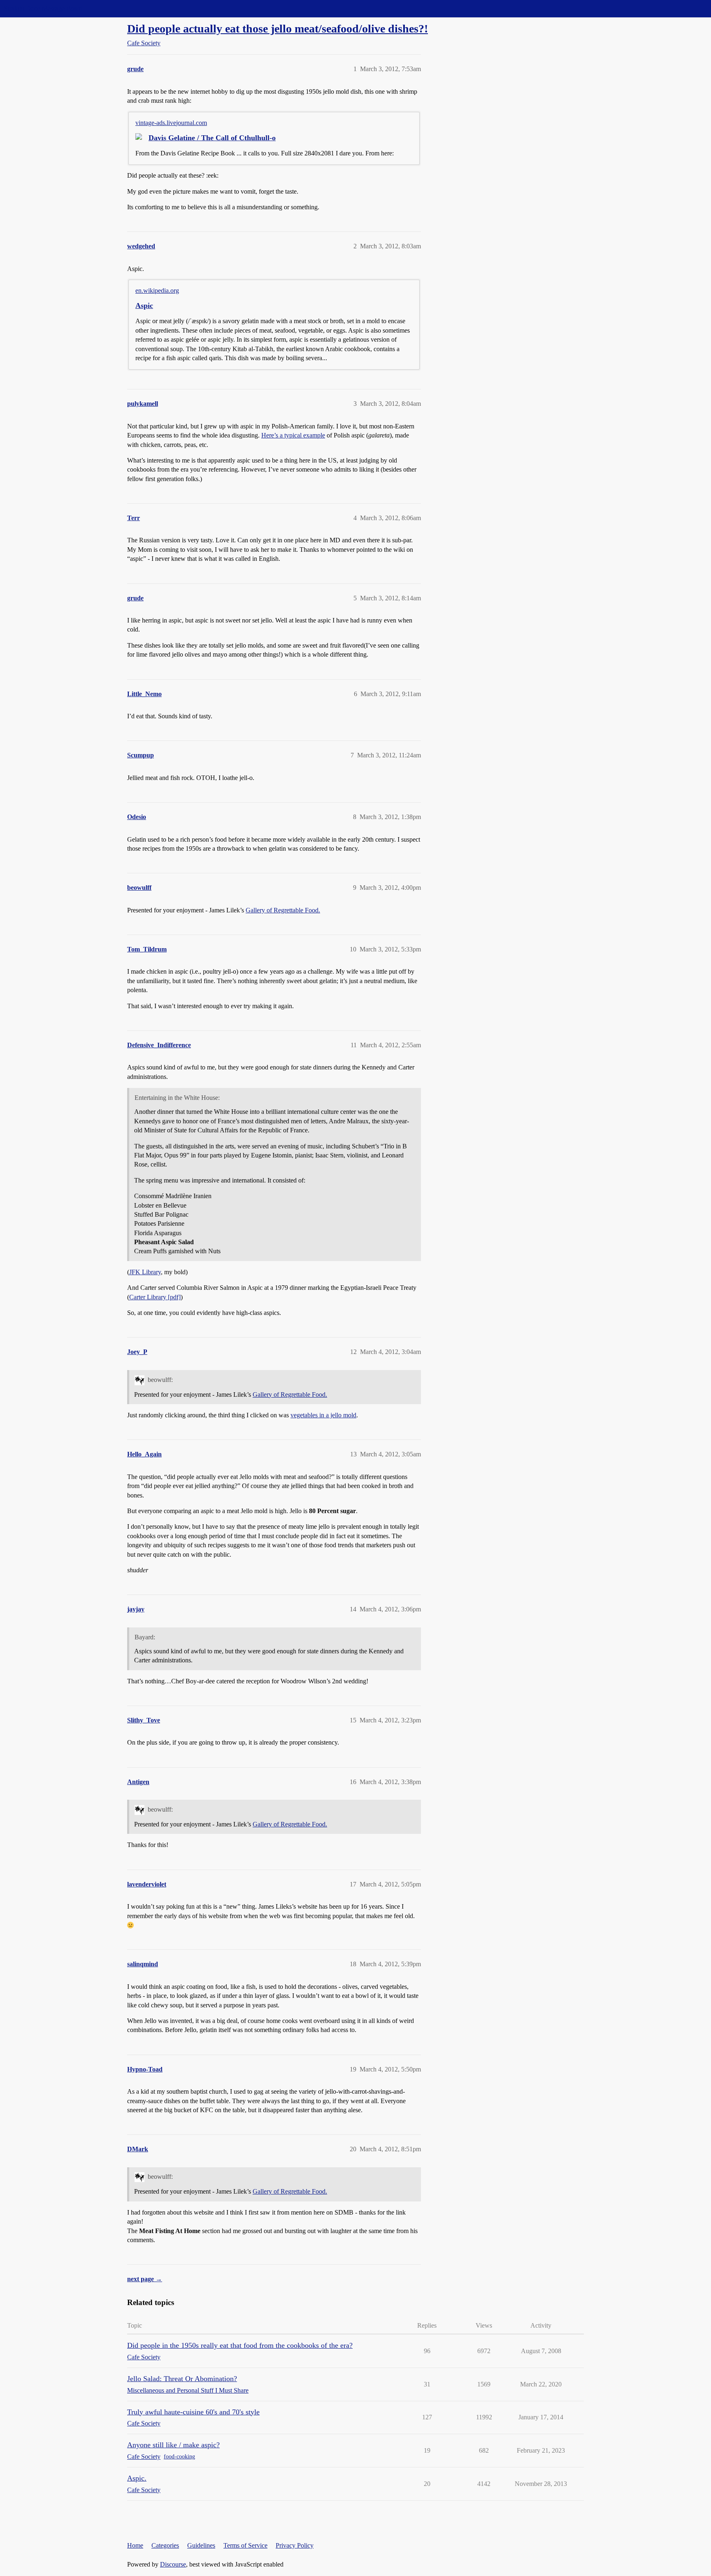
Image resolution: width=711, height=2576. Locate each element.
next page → (145, 2279)
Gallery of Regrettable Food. (283, 910)
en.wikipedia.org (157, 290)
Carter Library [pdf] (155, 1297)
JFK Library (145, 1272)
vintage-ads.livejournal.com (171, 123)
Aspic (144, 306)
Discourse (173, 2564)
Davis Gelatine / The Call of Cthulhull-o (212, 138)
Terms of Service (245, 2545)
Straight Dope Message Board (43, 8)
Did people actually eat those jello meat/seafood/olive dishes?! (278, 29)
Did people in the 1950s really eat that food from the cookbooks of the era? (240, 2345)
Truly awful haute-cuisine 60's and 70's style (193, 2412)
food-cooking (179, 2457)
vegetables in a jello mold (323, 1415)
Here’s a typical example (293, 435)
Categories (165, 2545)
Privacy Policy (295, 2545)
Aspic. (137, 2478)
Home (135, 2545)
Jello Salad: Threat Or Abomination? (182, 2379)
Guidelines (201, 2545)
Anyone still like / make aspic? (173, 2445)
